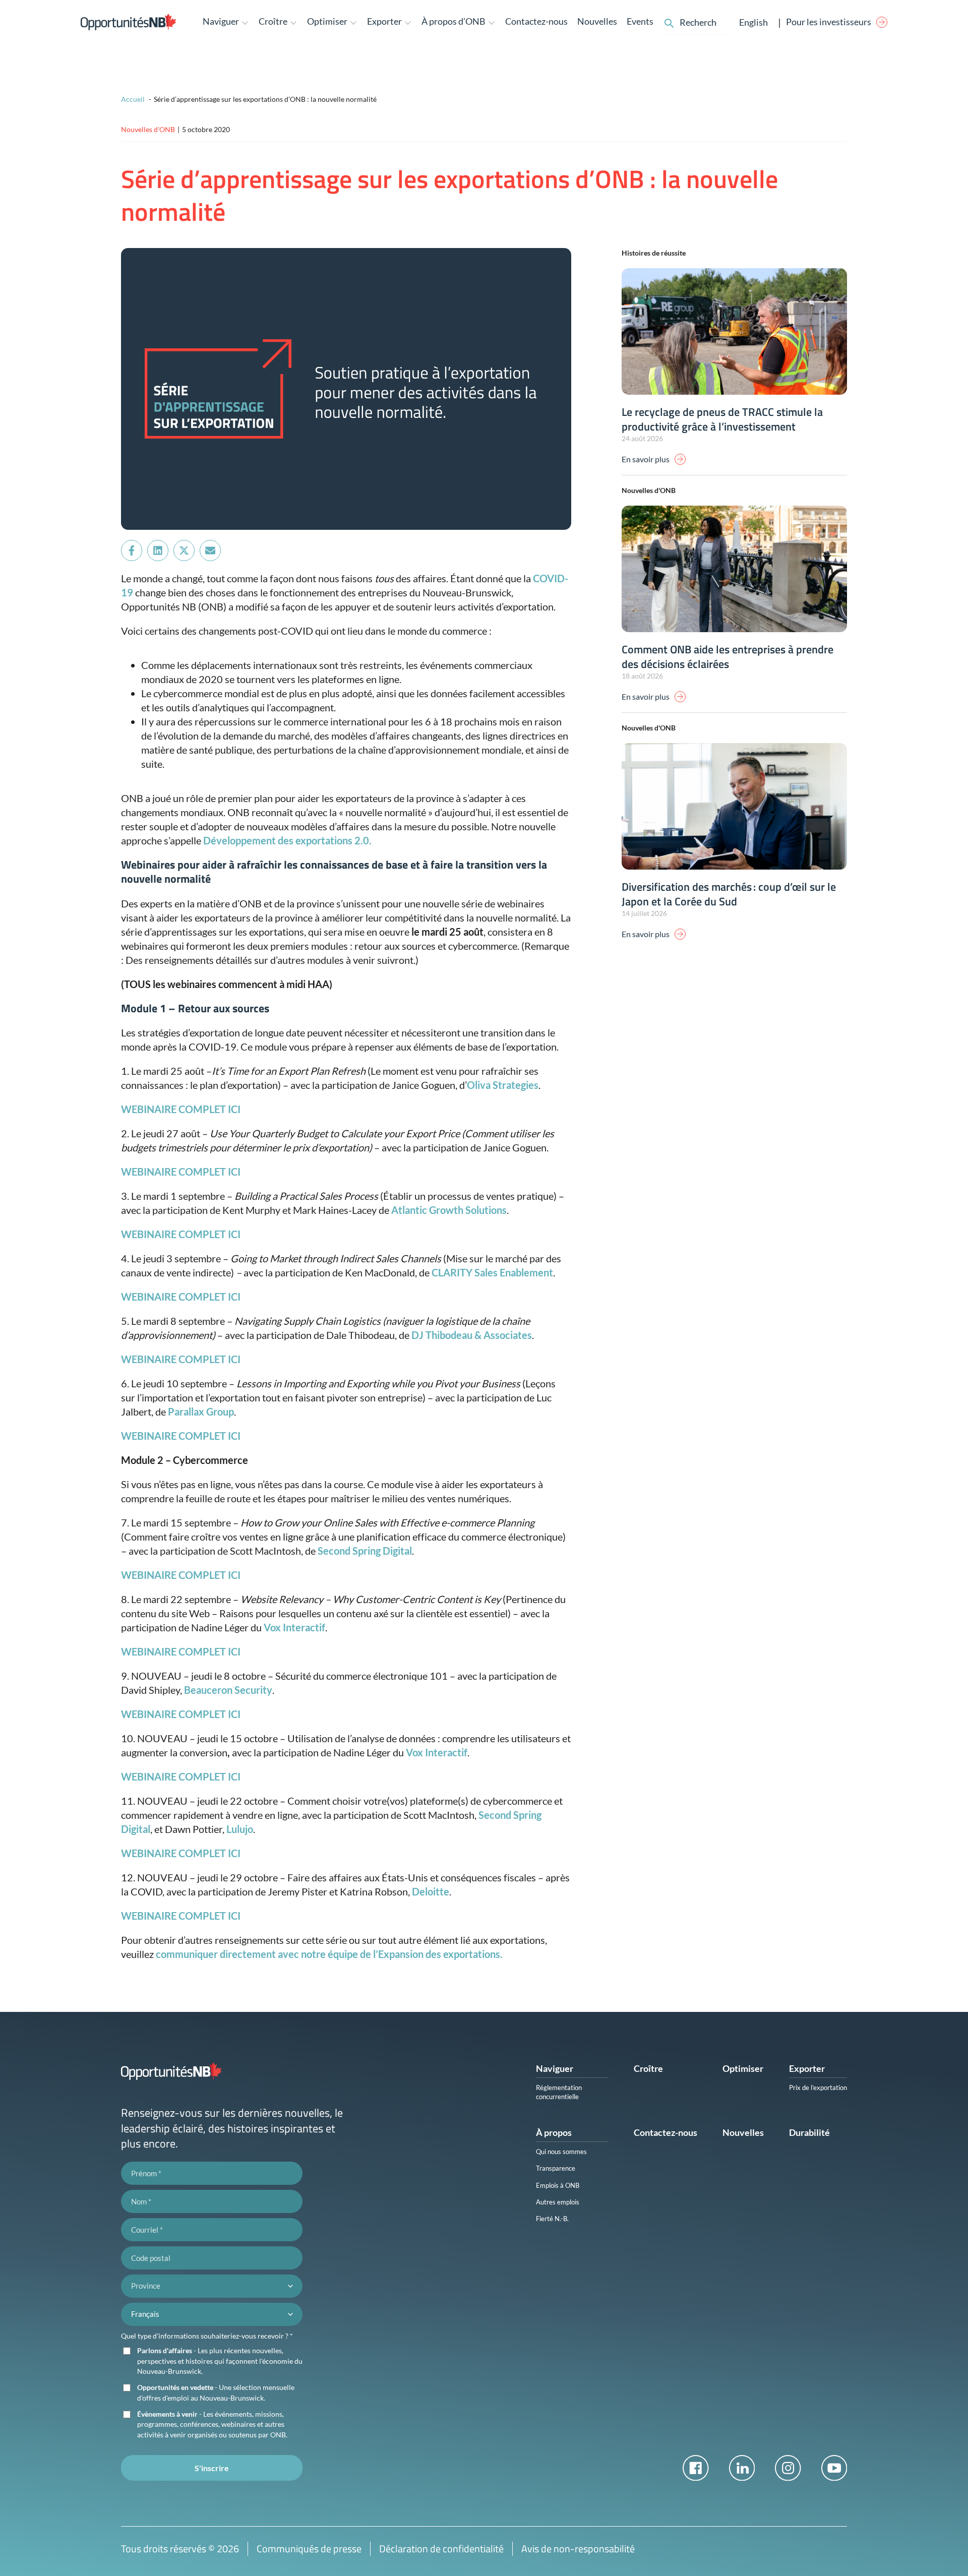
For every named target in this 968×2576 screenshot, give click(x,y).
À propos (554, 2132)
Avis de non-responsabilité (578, 2549)
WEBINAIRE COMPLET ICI (181, 1714)
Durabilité (809, 2132)
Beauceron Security (228, 1690)
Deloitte (431, 1891)
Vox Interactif (294, 1627)
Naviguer (555, 2068)
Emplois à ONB (558, 2185)
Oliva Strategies (503, 1085)
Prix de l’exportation (818, 2088)
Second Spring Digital (365, 1551)
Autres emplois (558, 2202)
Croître (648, 2068)
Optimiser (743, 2068)
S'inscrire (212, 2468)
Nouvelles (597, 21)
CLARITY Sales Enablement (492, 1272)
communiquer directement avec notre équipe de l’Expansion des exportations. (329, 1954)
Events (640, 21)
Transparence (556, 2168)
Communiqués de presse (309, 2549)
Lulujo (240, 1829)
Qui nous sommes (561, 2152)
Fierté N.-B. (552, 2219)
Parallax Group (201, 1412)
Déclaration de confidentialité (441, 2549)
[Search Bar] (669, 22)
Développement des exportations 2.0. (287, 840)
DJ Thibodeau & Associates (472, 1335)
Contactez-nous (536, 21)
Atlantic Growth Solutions (449, 1210)
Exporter (807, 2068)
